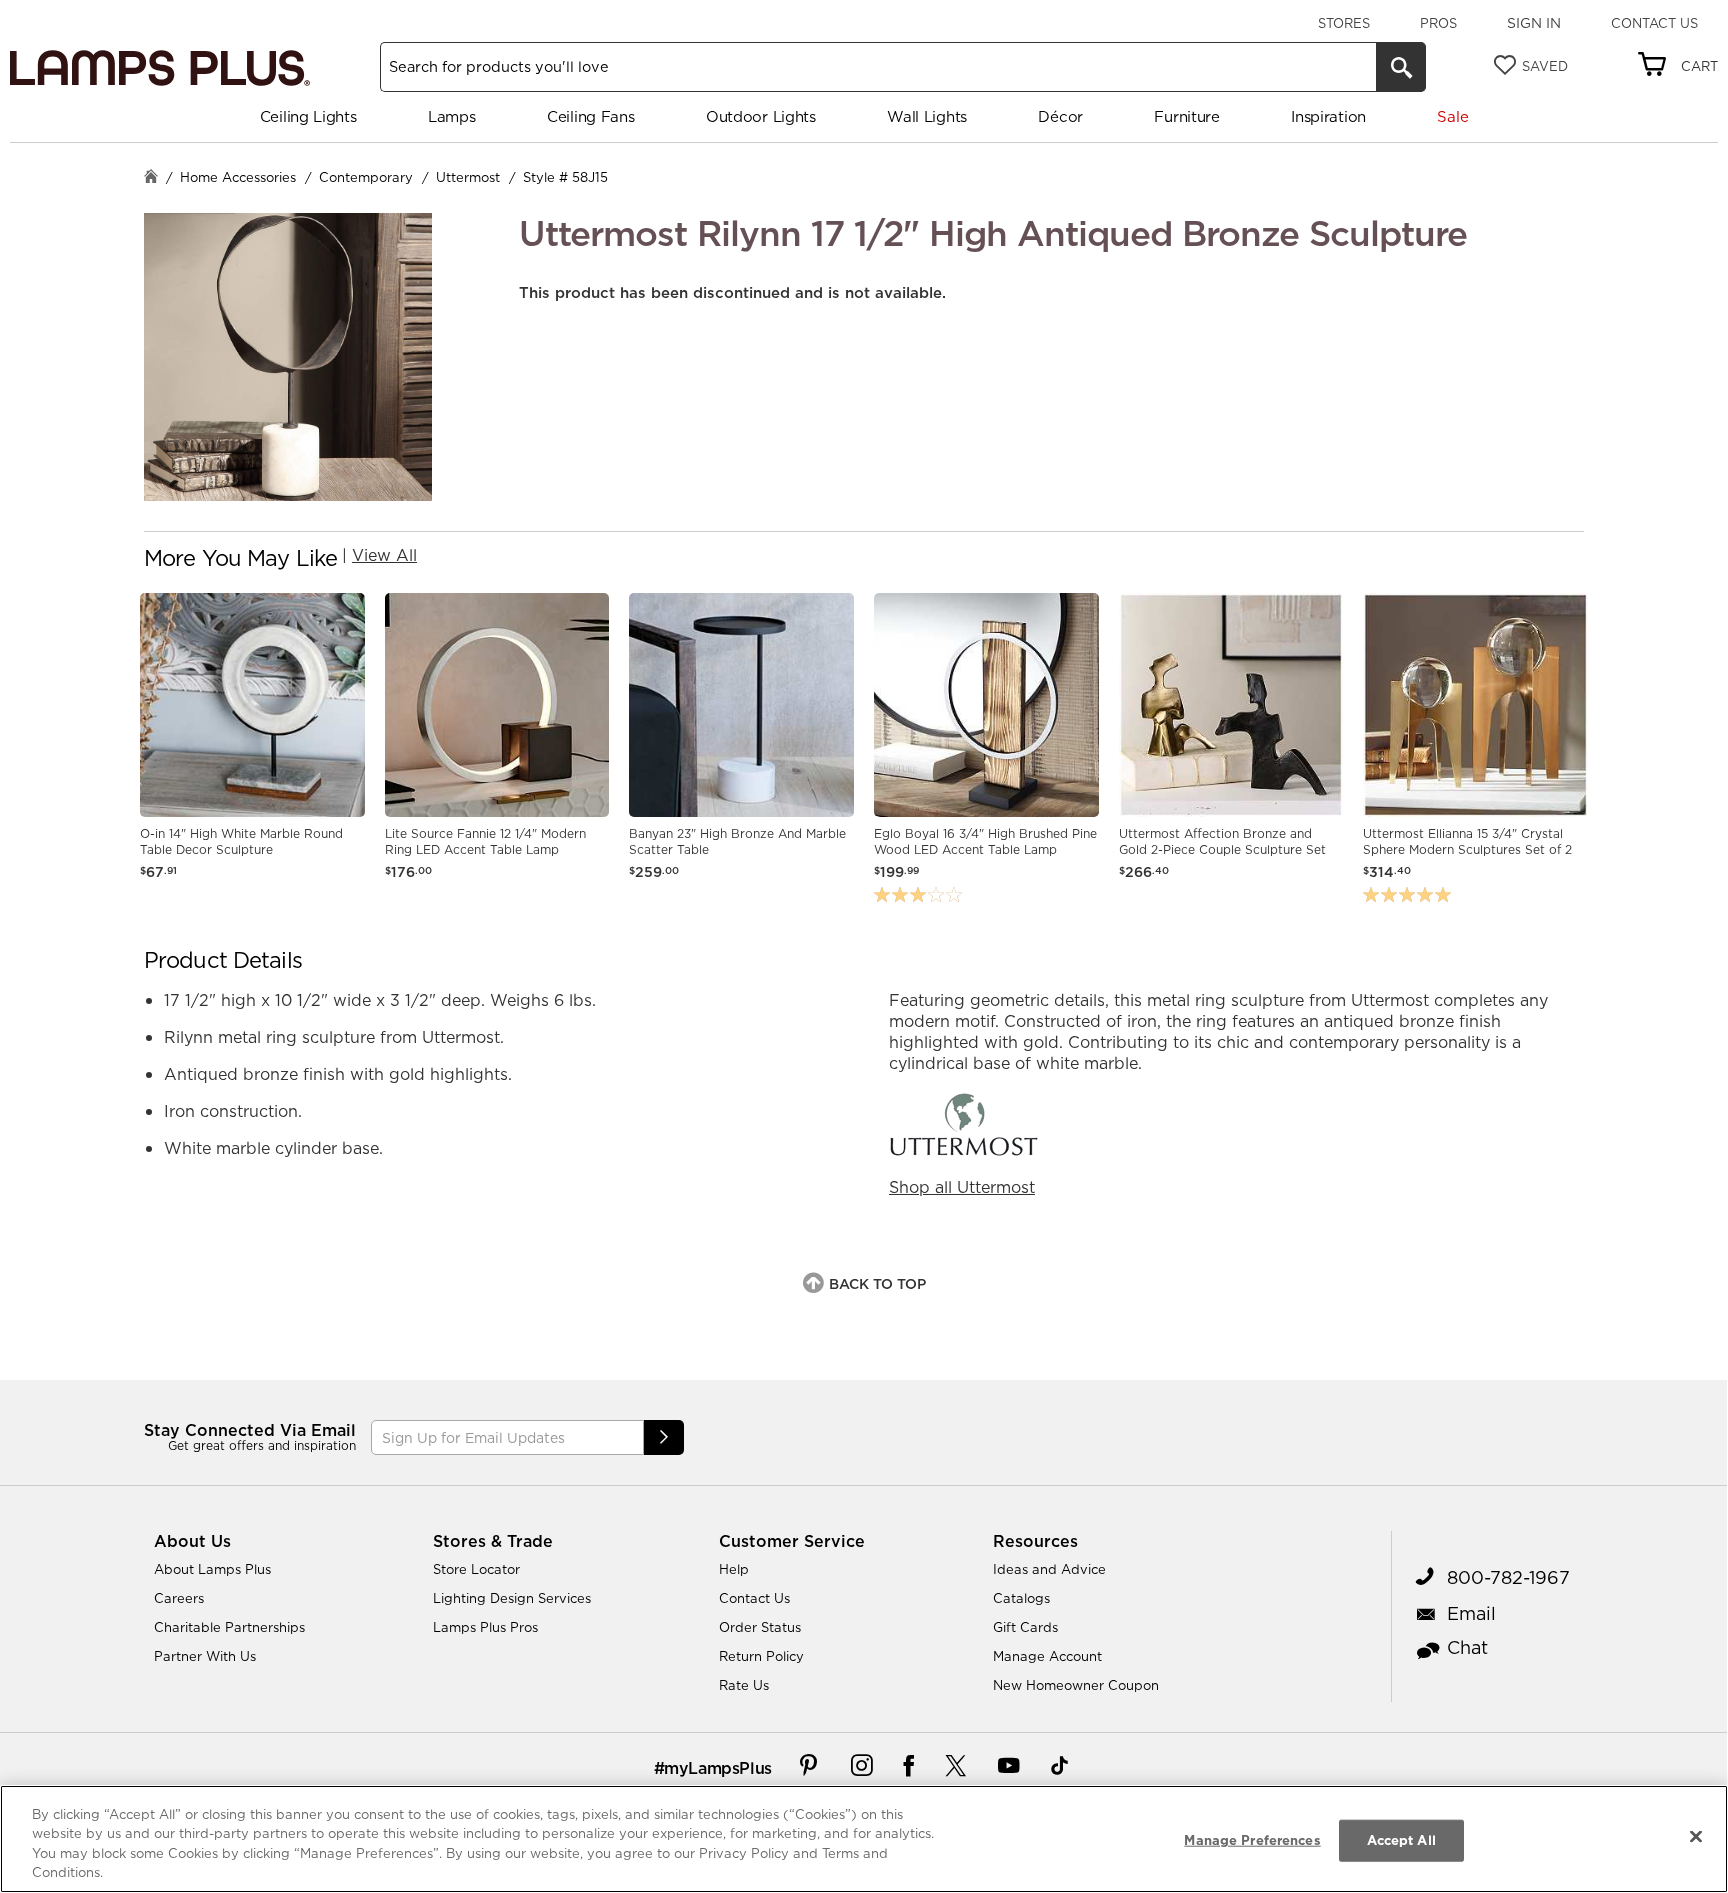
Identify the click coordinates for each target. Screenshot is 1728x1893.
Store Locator (476, 1569)
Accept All (1401, 1840)
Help (734, 1569)
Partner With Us (205, 1656)
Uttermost (468, 177)
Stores (1344, 23)
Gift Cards (1025, 1627)
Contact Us (1654, 23)
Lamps (452, 116)
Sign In (1534, 23)
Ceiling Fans (590, 116)
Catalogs (1021, 1598)
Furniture (1186, 116)
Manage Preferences (1252, 1840)
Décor (1060, 116)
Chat (1467, 1647)
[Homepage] (151, 178)
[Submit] (664, 1437)
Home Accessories (238, 177)
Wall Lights (927, 116)
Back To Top (877, 1284)
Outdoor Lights (761, 116)
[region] (864, 1839)
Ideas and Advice (1049, 1569)
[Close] (1696, 1836)
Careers (179, 1598)
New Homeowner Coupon (1076, 1685)
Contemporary (366, 177)
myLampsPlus (718, 1768)
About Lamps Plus (212, 1569)
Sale (1452, 116)
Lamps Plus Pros (485, 1627)
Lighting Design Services (512, 1598)
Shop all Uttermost (962, 1187)
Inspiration (1328, 116)
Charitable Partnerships (229, 1627)
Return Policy (761, 1656)
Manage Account (1047, 1656)
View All (384, 555)
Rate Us (744, 1685)
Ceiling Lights (308, 116)
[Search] (1401, 67)
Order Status (760, 1627)
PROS (1438, 23)
